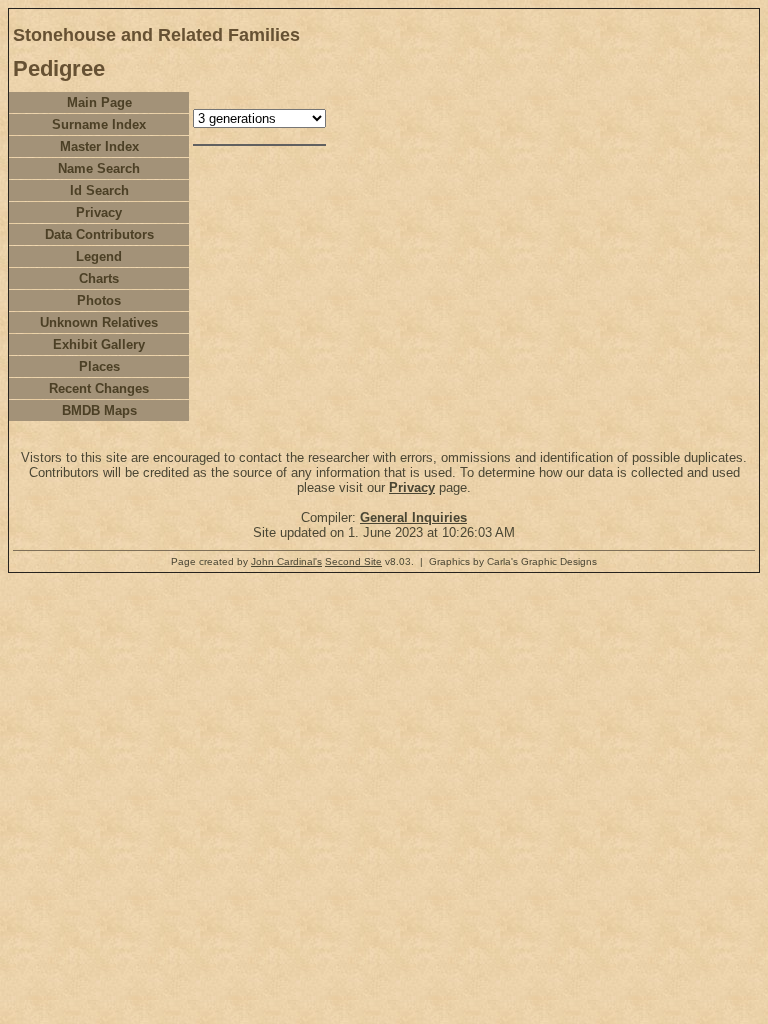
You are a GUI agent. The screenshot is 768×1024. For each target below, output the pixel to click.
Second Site (353, 561)
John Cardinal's (286, 561)
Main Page (99, 102)
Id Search (99, 190)
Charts (99, 278)
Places (99, 366)
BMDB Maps (99, 410)
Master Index (99, 146)
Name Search (99, 168)
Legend (99, 256)
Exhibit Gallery (99, 344)
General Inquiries (413, 517)
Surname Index (99, 124)
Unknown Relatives (99, 322)
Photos (99, 300)
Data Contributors (99, 234)
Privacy (99, 212)
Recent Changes (99, 388)
